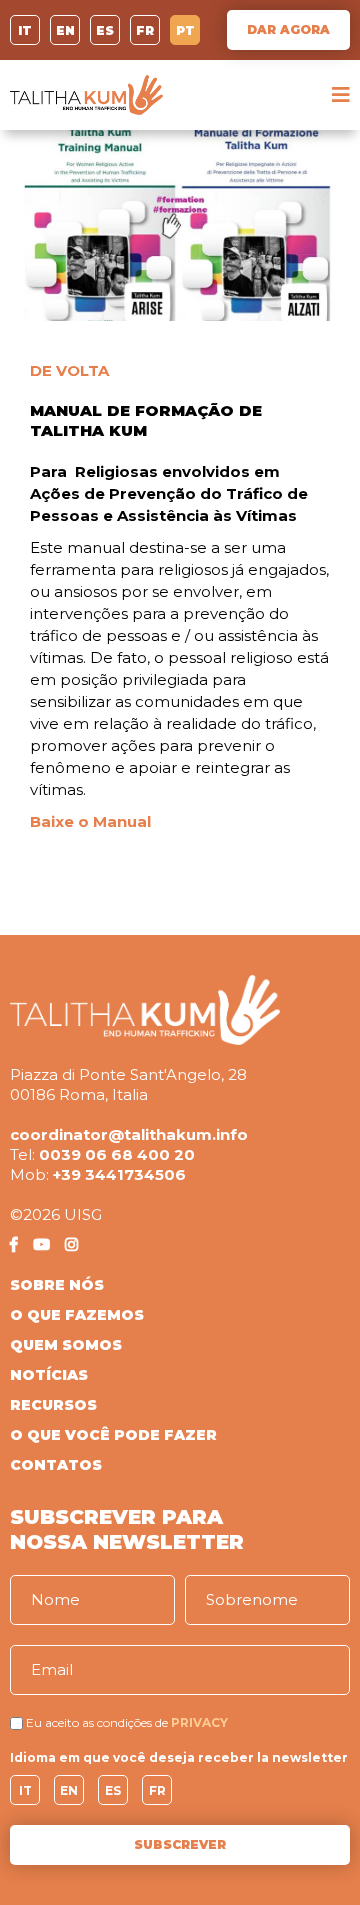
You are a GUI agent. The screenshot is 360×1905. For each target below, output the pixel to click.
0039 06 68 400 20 (117, 1154)
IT (25, 30)
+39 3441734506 (119, 1174)
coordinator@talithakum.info (129, 1134)
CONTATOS (56, 1465)
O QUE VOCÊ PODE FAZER (113, 1435)
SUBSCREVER (180, 1844)
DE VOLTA (69, 370)
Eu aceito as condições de (97, 1722)
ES (105, 30)
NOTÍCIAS (49, 1375)
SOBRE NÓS (57, 1285)
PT (185, 30)
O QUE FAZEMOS (77, 1315)
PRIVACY (199, 1722)
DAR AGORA (288, 29)
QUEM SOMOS (66, 1345)
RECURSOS (53, 1405)
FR (145, 30)
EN (65, 30)
